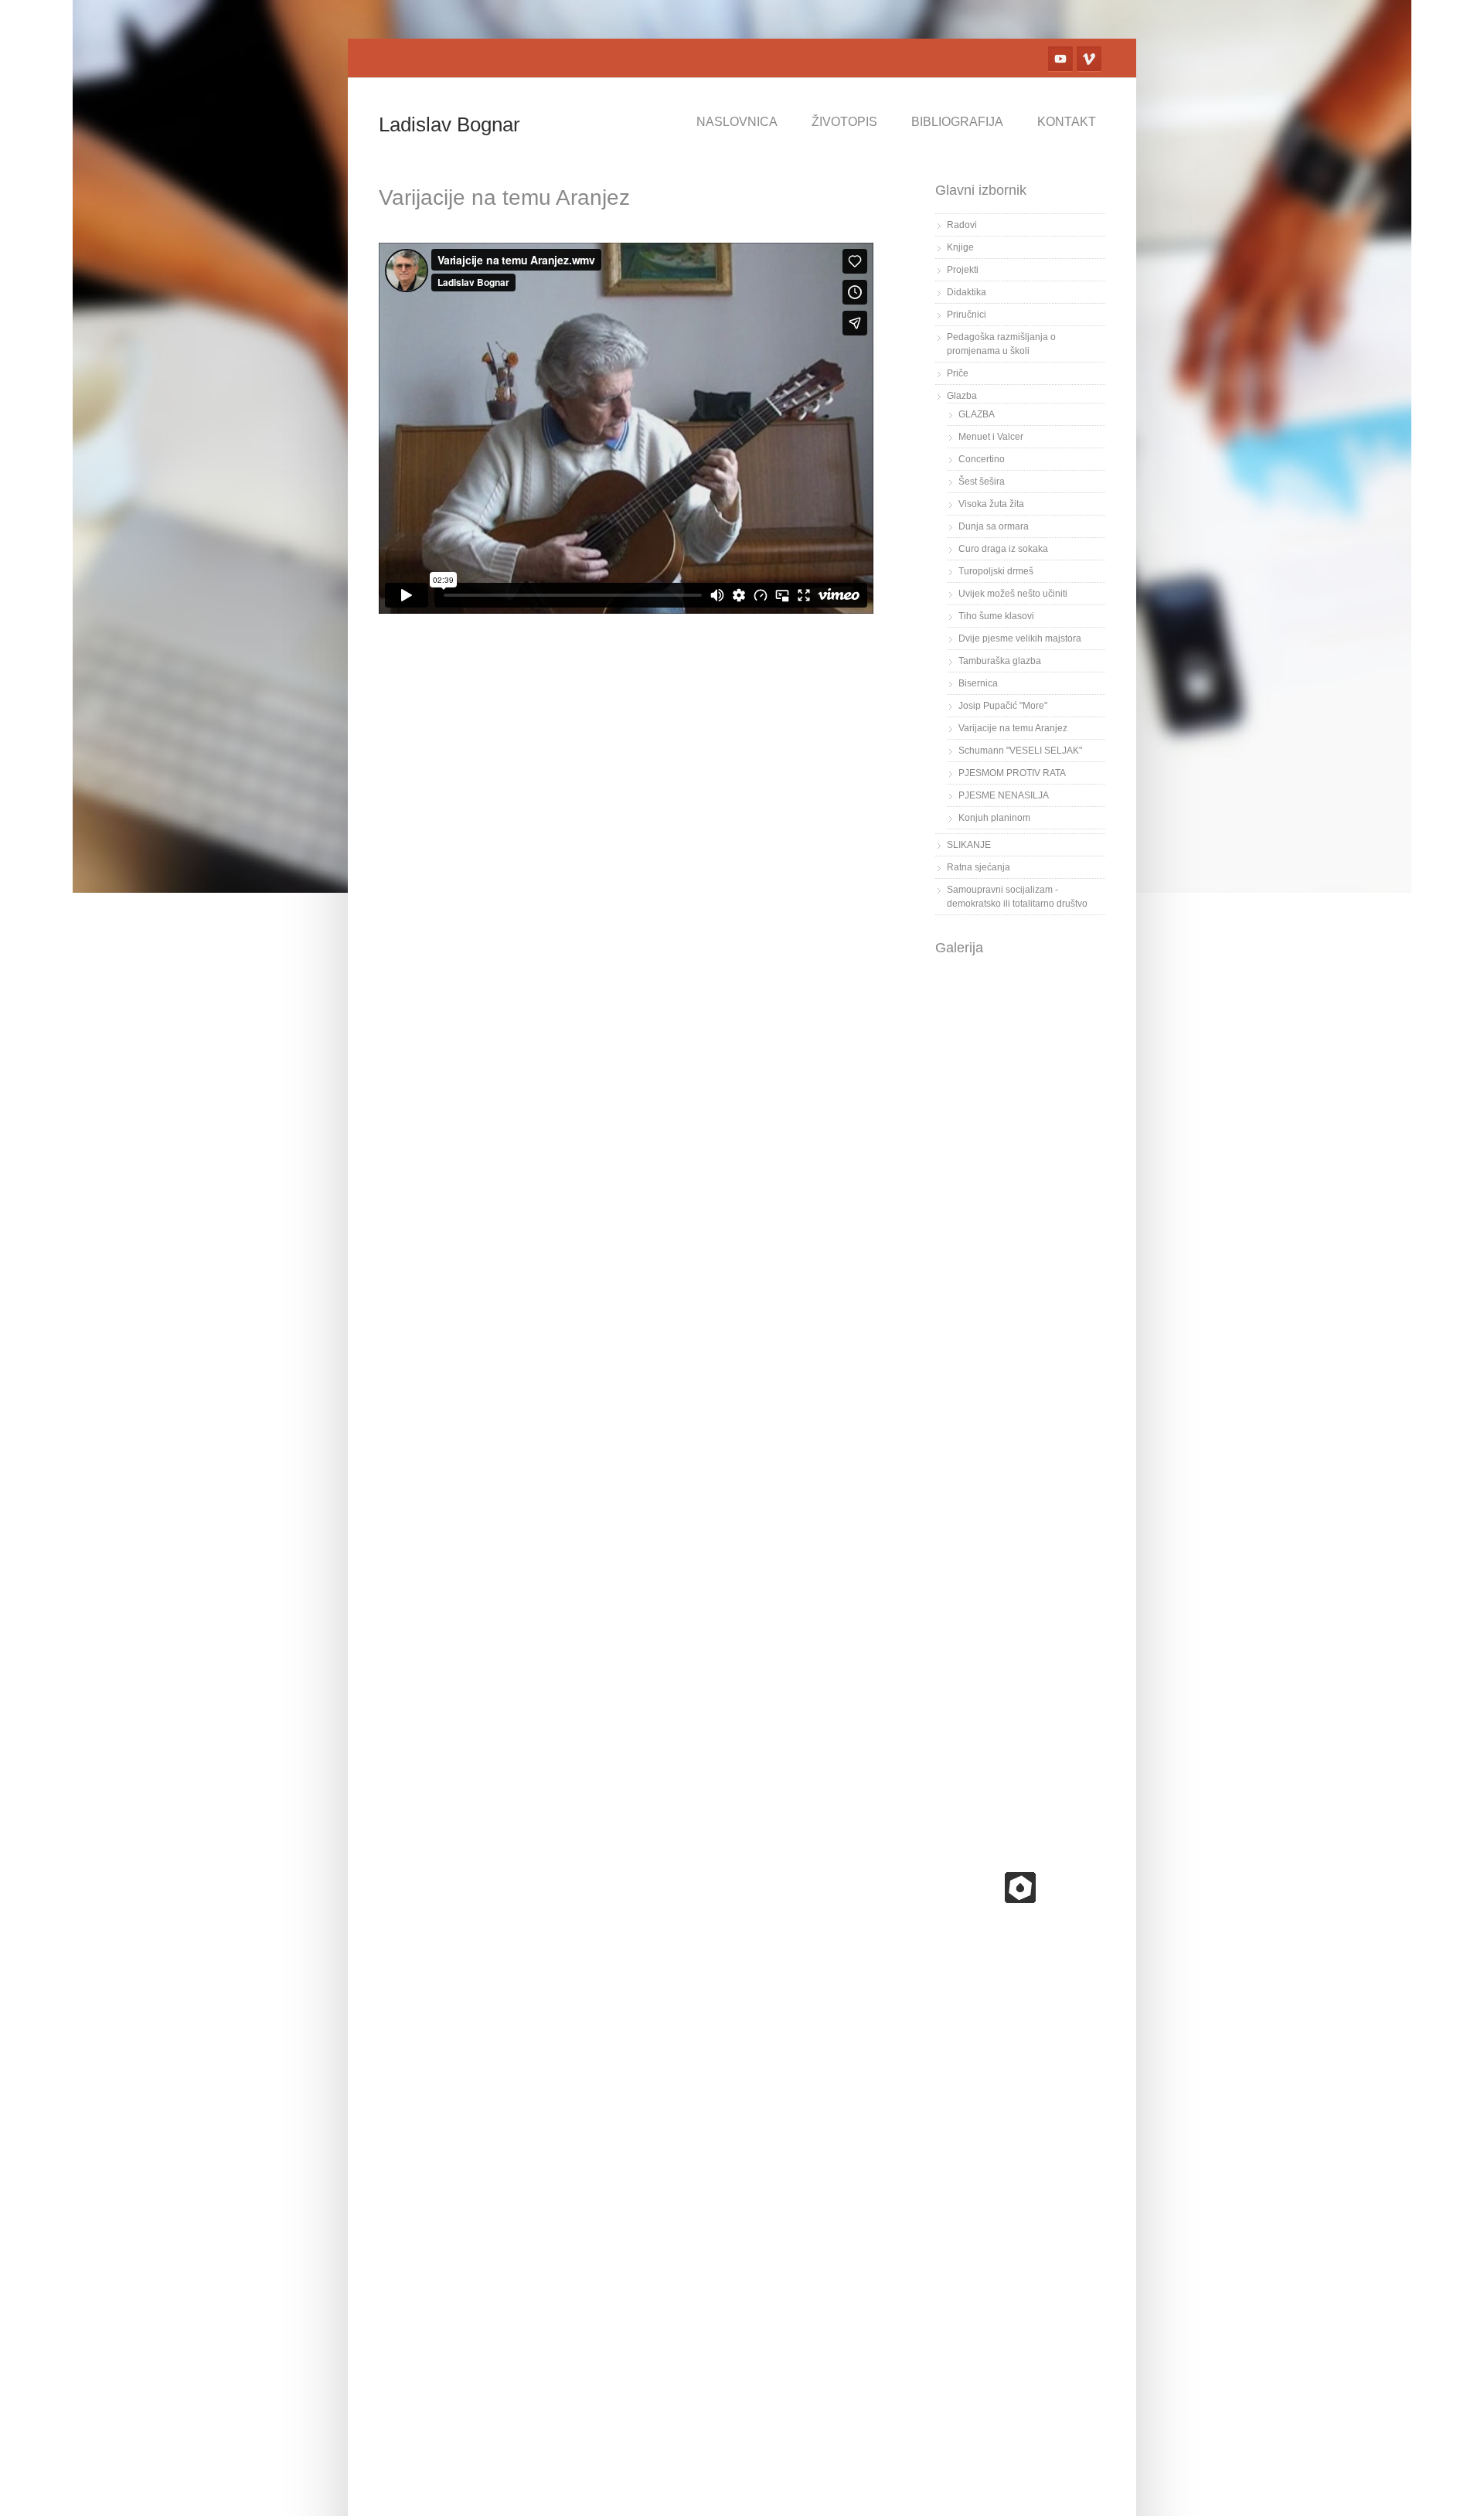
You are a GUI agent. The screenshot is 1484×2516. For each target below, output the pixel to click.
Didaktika (967, 292)
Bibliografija (957, 122)
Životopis (844, 122)
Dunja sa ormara (994, 526)
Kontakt (1067, 122)
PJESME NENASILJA (1004, 795)
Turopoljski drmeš (996, 571)
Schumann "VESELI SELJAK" (1020, 751)
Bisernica (978, 683)
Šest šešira (982, 482)
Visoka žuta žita (991, 504)
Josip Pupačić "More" (1003, 706)
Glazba (962, 396)
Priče (958, 373)
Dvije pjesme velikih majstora (1020, 638)
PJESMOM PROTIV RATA (1012, 773)
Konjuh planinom (994, 818)
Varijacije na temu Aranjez (1013, 728)
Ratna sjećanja (979, 867)
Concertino (982, 459)
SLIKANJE (969, 845)
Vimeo (1089, 59)
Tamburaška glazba (1000, 661)
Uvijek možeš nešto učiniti (1013, 594)
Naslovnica (737, 122)
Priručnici (967, 315)
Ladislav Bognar (449, 124)
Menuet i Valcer (991, 437)
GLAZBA (977, 414)
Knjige (960, 247)
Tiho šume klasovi (996, 616)
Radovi (962, 225)
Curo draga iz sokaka (1003, 549)
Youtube (1060, 59)
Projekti (963, 270)
